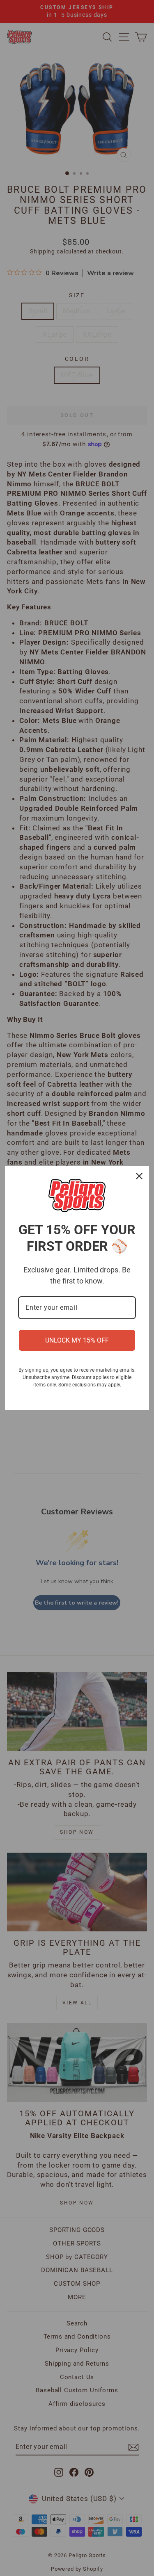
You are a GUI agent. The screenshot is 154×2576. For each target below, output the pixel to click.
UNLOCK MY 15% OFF (77, 1340)
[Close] (139, 1176)
